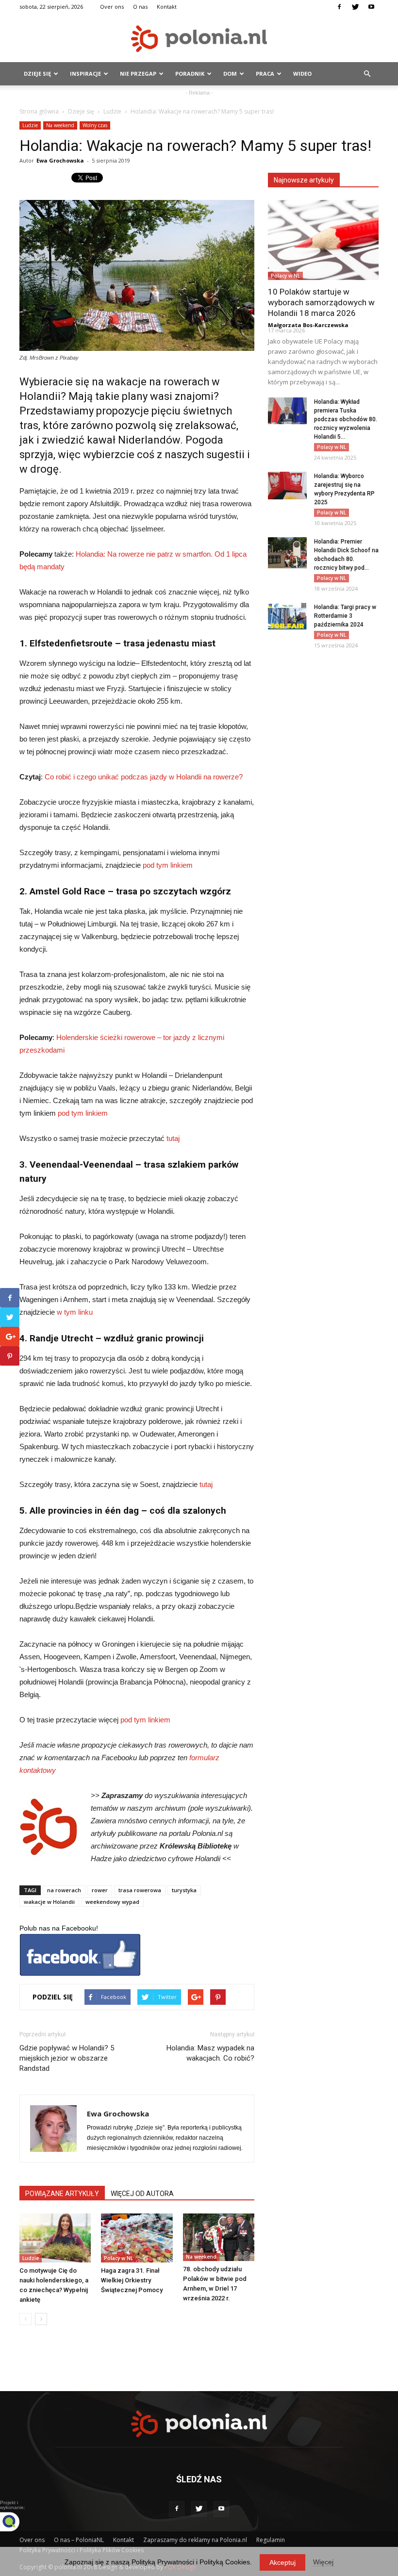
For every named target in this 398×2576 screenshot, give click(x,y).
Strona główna (39, 111)
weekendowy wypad (112, 1902)
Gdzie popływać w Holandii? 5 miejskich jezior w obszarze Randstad (67, 2058)
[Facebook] (339, 7)
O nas (140, 7)
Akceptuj (282, 2562)
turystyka (184, 1890)
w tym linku (75, 1312)
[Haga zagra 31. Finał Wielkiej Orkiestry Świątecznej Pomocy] (137, 2238)
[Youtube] (371, 7)
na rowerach (64, 1890)
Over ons (112, 7)
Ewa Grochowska (60, 160)
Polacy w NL (118, 2258)
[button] (367, 74)
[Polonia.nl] (199, 39)
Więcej (323, 2562)
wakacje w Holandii (49, 1902)
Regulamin (271, 2540)
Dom (230, 74)
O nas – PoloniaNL (79, 2540)
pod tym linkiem (168, 865)
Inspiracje (85, 74)
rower (100, 1890)
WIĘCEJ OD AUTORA (142, 2194)
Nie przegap (138, 74)
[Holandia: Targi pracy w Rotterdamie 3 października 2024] (287, 616)
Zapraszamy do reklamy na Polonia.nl (195, 2540)
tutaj (173, 1138)
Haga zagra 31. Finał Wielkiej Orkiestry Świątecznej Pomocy (132, 2280)
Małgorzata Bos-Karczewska (308, 325)
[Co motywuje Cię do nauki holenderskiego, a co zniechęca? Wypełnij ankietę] (55, 2238)
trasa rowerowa (140, 1890)
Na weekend (60, 125)
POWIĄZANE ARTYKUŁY (62, 2194)
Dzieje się (37, 74)
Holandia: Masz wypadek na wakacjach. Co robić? (210, 2053)
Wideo (302, 74)
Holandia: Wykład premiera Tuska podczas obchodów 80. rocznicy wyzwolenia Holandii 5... (346, 419)
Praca (265, 74)
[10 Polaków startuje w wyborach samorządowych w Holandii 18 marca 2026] (323, 240)
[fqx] (17, 2522)
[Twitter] (355, 7)
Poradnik (190, 74)
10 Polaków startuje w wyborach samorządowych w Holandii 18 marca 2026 (321, 302)
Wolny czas (95, 125)
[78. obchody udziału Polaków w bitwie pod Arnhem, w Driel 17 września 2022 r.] (219, 2237)
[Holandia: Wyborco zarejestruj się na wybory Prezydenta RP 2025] (287, 486)
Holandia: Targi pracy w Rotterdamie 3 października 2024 (345, 616)
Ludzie (112, 111)
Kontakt (167, 7)
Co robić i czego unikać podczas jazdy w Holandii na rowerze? (144, 777)
